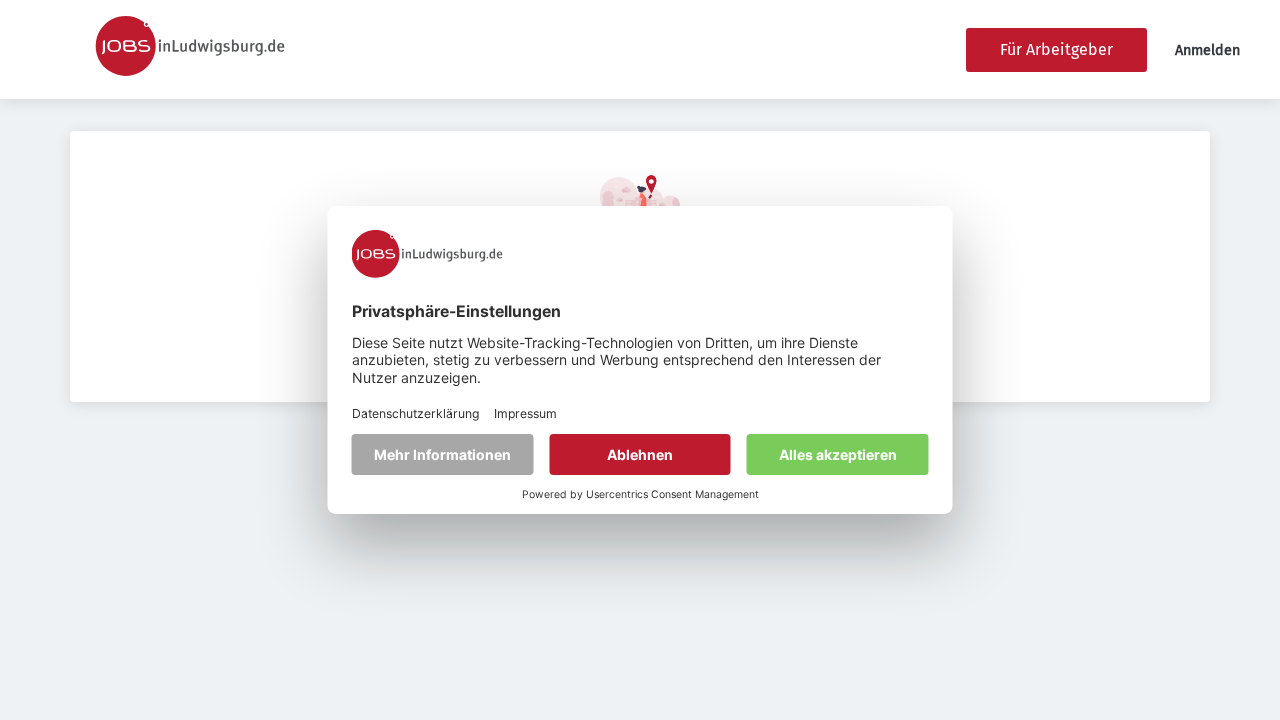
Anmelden (1207, 50)
